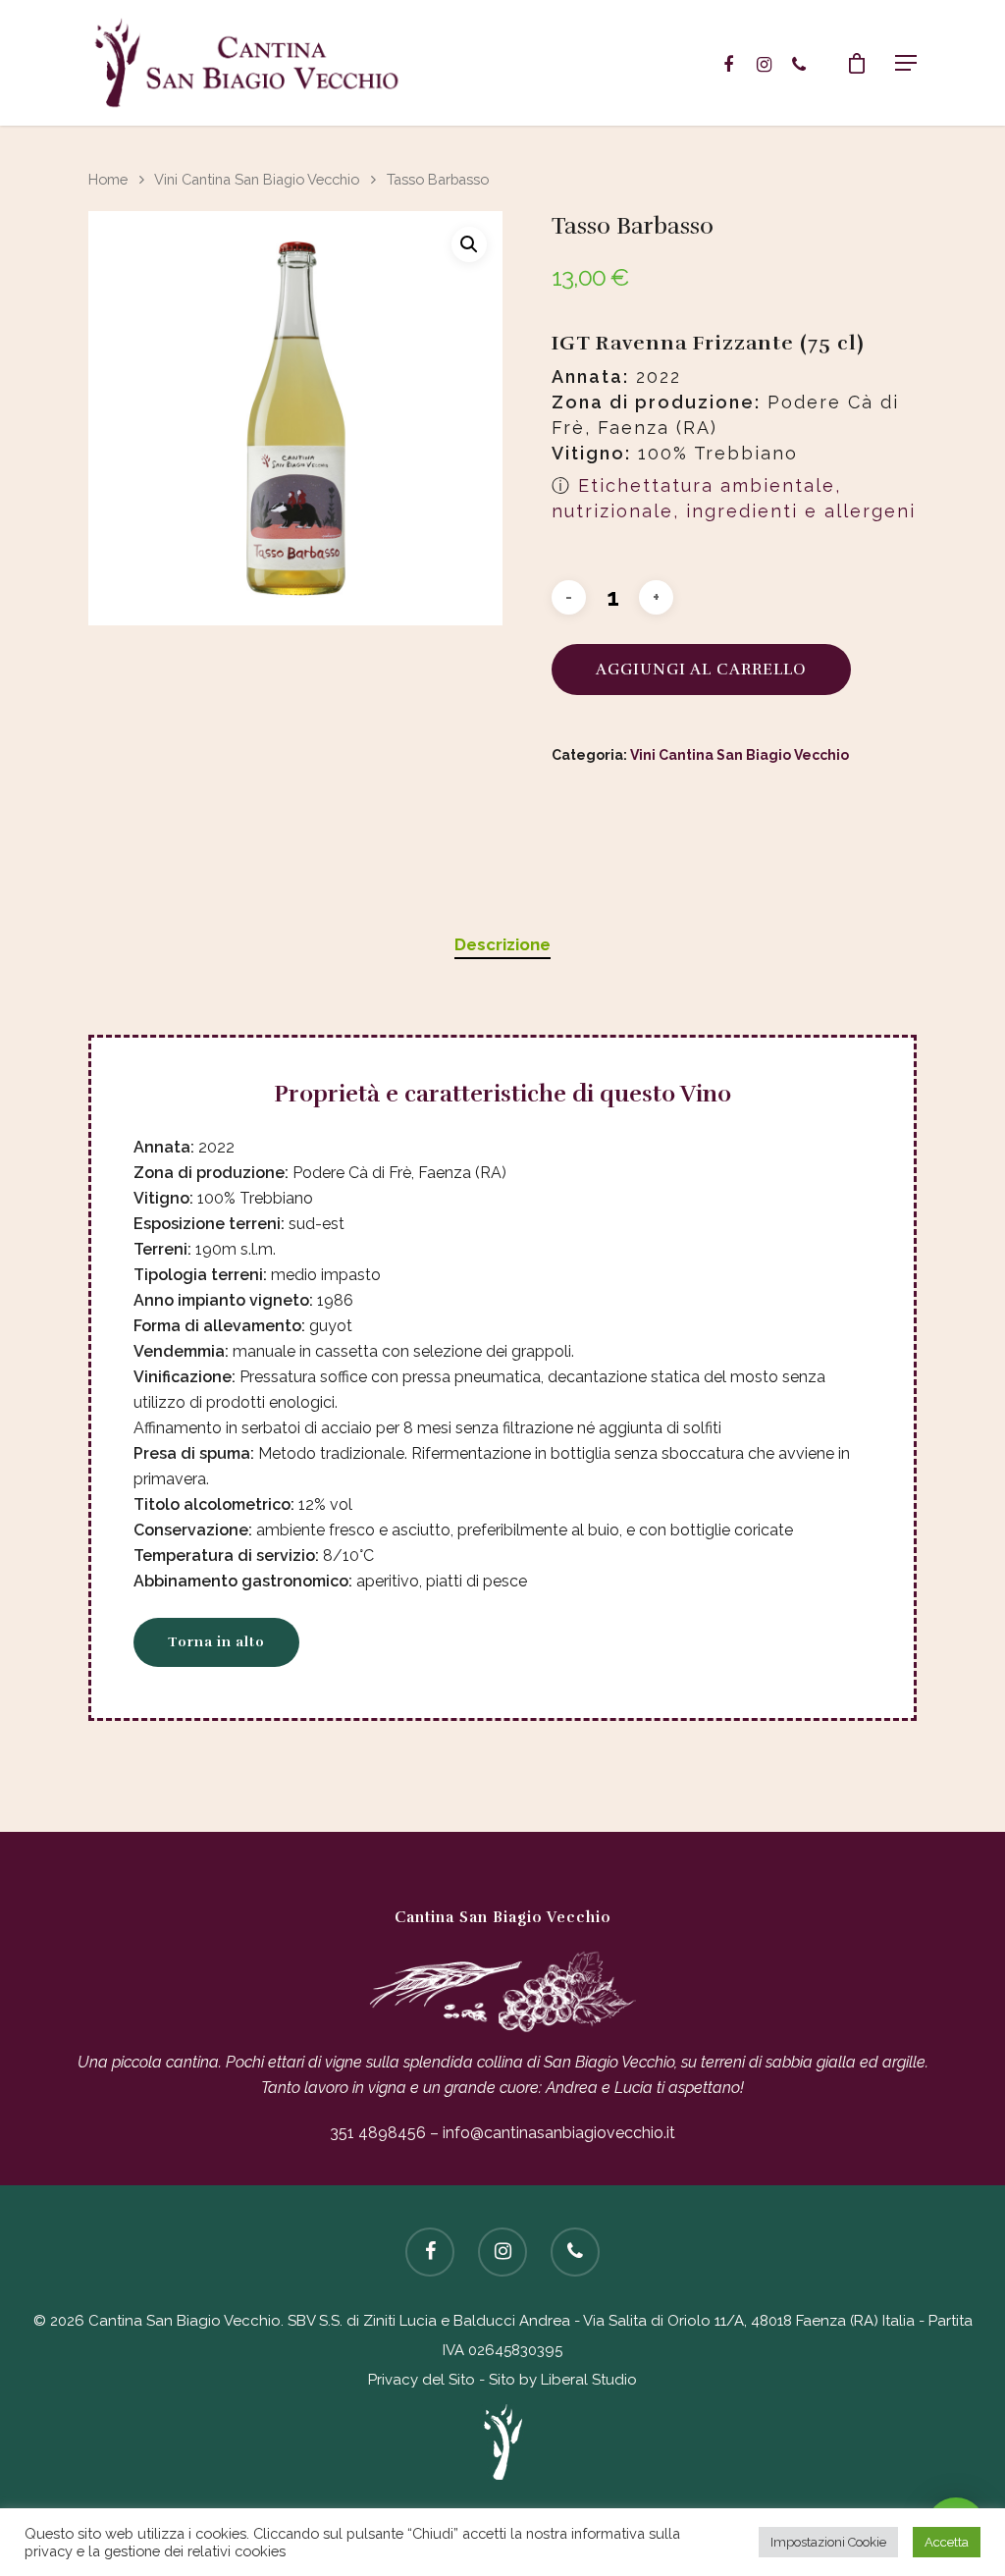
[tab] (502, 945)
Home (108, 179)
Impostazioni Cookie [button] (828, 2542)
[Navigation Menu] (906, 63)
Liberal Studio (589, 2380)
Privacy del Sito (422, 2380)
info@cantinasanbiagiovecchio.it (559, 2133)
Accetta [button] (947, 2542)
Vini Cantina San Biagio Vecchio (257, 179)
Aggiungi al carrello (701, 670)
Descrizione (502, 944)
